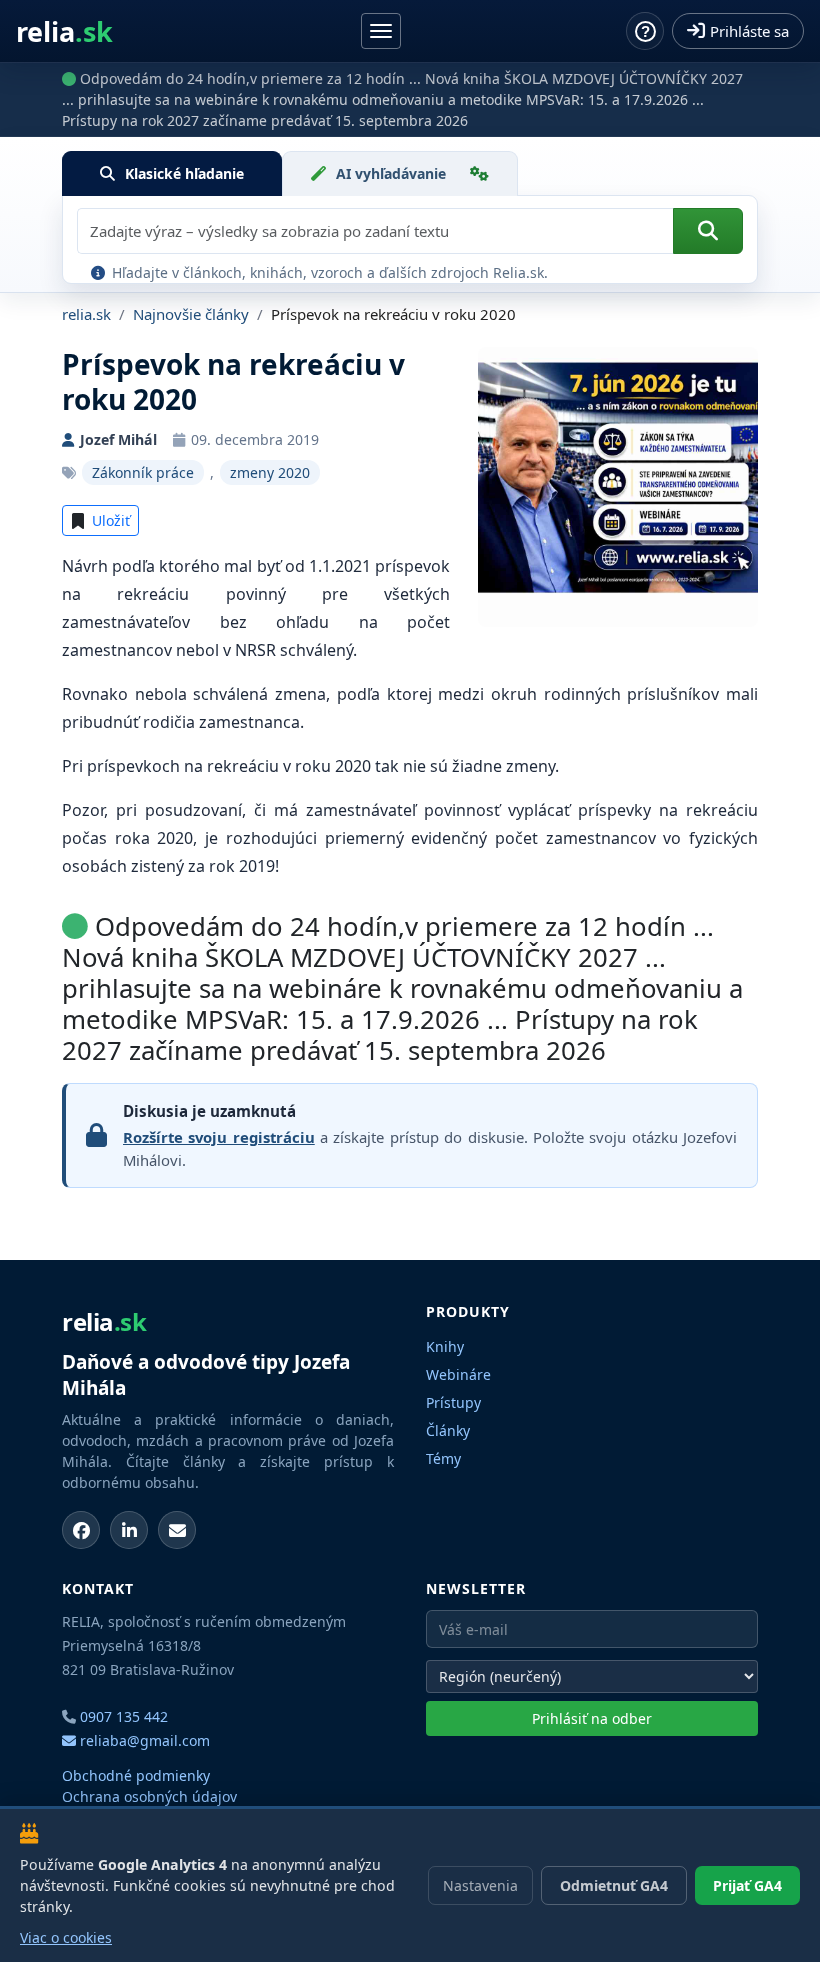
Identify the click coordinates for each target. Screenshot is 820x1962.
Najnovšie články (191, 314)
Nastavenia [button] (480, 1885)
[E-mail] (177, 1530)
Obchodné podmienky (136, 1775)
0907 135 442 (124, 1716)
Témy (443, 1458)
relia (64, 31)
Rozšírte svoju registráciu (219, 1137)
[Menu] (381, 31)
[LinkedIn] (129, 1530)
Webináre (458, 1374)
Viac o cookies (66, 1937)
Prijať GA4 (747, 1885)
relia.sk (86, 314)
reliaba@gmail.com (143, 1740)
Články (448, 1430)
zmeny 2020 (270, 472)
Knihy (445, 1346)
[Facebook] (81, 1530)
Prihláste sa (749, 31)
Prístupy (453, 1402)
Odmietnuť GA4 (614, 1885)
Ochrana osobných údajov (149, 1796)
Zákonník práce (143, 472)
